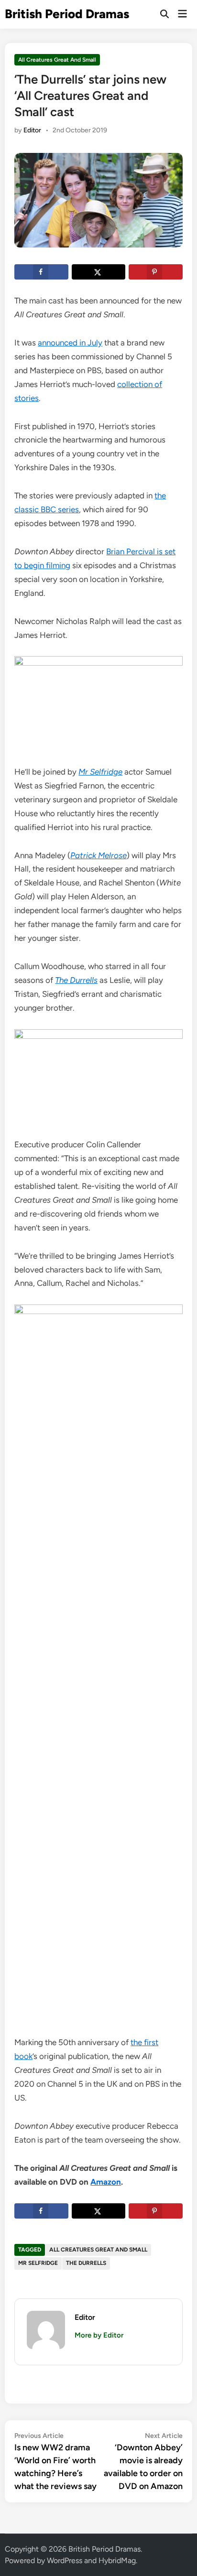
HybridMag (117, 2560)
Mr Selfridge (38, 2263)
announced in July (70, 343)
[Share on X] (98, 272)
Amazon (106, 2182)
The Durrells (86, 2263)
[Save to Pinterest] (155, 272)
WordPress (65, 2560)
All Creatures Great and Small (98, 2250)
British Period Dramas (67, 14)
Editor (32, 130)
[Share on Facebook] (41, 272)
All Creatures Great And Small (57, 60)
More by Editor (99, 2335)
